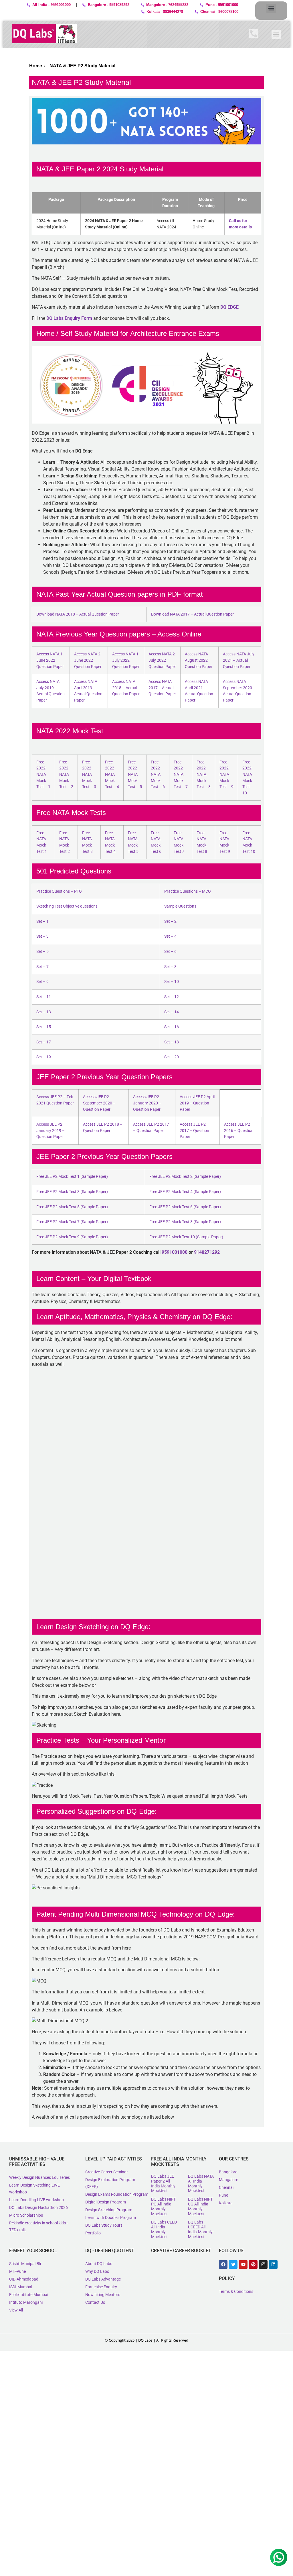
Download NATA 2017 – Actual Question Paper (192, 614)
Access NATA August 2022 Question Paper (199, 660)
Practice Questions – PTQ (59, 891)
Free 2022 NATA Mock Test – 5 (135, 774)
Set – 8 (170, 967)
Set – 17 (44, 1042)
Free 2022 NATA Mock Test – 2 (66, 774)
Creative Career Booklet (181, 2251)
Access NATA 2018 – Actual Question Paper (126, 688)
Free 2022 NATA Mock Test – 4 (112, 774)
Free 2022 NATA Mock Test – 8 (204, 774)
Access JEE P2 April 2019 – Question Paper (197, 1103)
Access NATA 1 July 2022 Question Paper (126, 660)
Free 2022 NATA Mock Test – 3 (89, 774)
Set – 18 (172, 1042)
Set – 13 (44, 1012)
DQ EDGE (229, 307)
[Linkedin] (273, 2264)
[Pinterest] (253, 2264)
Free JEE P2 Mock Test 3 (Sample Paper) (72, 1192)
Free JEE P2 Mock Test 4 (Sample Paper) (185, 1192)
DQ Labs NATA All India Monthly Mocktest (201, 2183)
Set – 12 (172, 997)
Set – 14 (172, 1012)
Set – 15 (44, 1027)
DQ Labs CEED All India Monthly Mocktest (164, 2229)
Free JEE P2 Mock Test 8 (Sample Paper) (185, 1222)
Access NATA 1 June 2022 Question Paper (50, 660)
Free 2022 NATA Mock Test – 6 (158, 774)
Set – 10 (172, 982)
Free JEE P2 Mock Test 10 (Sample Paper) (186, 1237)
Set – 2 (170, 921)
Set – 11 (44, 997)
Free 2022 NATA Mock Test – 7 (181, 774)
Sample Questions (180, 906)
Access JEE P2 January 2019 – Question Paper (51, 1131)
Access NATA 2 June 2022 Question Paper (88, 660)
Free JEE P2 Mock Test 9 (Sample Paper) (72, 1237)
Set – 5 (42, 952)
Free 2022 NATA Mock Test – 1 (43, 774)
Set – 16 (172, 1027)
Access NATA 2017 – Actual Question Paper (162, 688)
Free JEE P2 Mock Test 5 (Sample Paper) (72, 1207)
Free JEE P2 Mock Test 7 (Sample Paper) (72, 1222)
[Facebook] (223, 2264)
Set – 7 (42, 967)
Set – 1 (42, 921)
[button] (271, 8)
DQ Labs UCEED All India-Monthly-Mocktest (201, 2229)
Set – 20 (172, 1057)
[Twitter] (233, 2264)
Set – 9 (42, 982)
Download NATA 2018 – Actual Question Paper (78, 614)
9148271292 (207, 1252)
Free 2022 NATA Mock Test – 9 (226, 774)
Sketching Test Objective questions (67, 906)
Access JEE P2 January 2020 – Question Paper (147, 1103)
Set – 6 (170, 952)
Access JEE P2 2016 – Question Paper (239, 1131)
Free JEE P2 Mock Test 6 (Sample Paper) (185, 1207)
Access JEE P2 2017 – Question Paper (194, 1131)
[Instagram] (263, 2264)
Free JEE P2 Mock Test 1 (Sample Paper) (72, 1177)
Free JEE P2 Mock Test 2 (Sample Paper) (185, 1177)
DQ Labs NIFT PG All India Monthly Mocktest (163, 2206)
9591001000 (175, 1252)
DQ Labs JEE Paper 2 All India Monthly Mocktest (163, 2183)
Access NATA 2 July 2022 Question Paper (162, 660)
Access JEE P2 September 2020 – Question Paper (99, 1103)
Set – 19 (44, 1057)
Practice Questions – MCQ (188, 891)
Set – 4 (170, 936)
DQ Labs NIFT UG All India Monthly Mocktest (200, 2206)
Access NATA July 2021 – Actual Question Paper (239, 660)
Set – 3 (42, 936)
